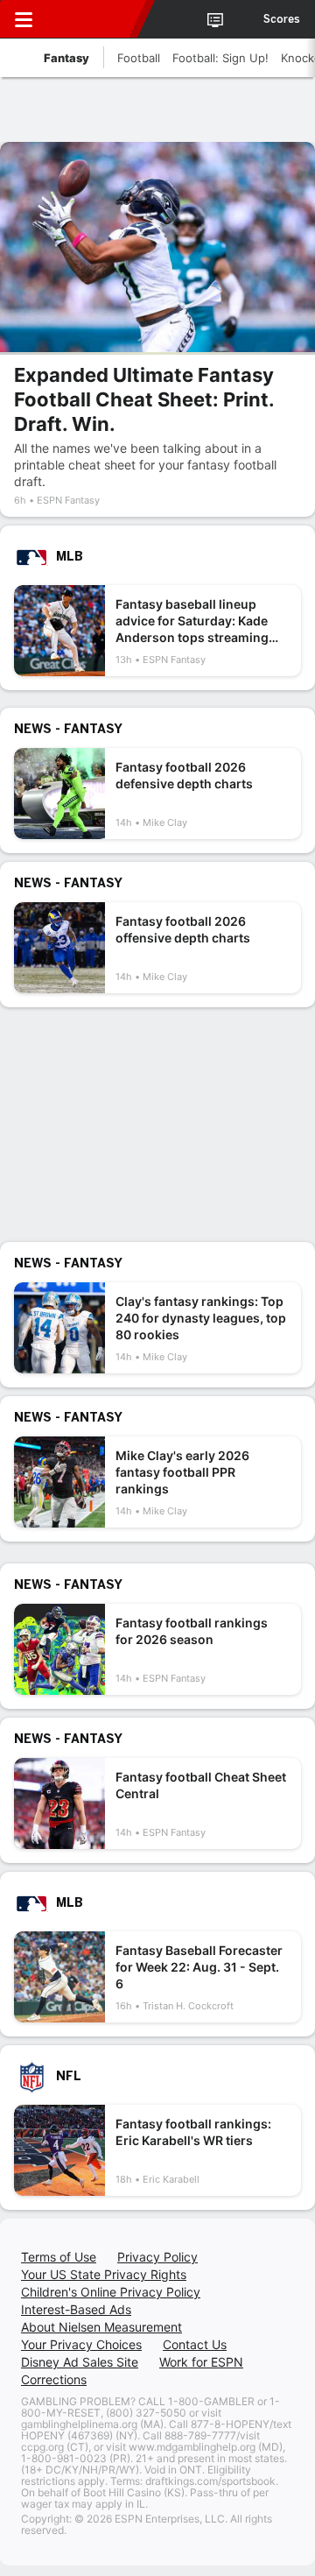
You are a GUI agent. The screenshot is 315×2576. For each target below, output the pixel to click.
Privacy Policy (157, 2257)
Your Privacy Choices (81, 2344)
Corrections (54, 2379)
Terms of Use (59, 2257)
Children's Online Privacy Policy (111, 2292)
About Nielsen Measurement (101, 2327)
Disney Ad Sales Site (80, 2362)
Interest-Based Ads (76, 2309)
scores (282, 19)
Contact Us (195, 2344)
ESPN (94, 19)
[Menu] (24, 19)
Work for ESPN (201, 2362)
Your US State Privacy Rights (104, 2274)
